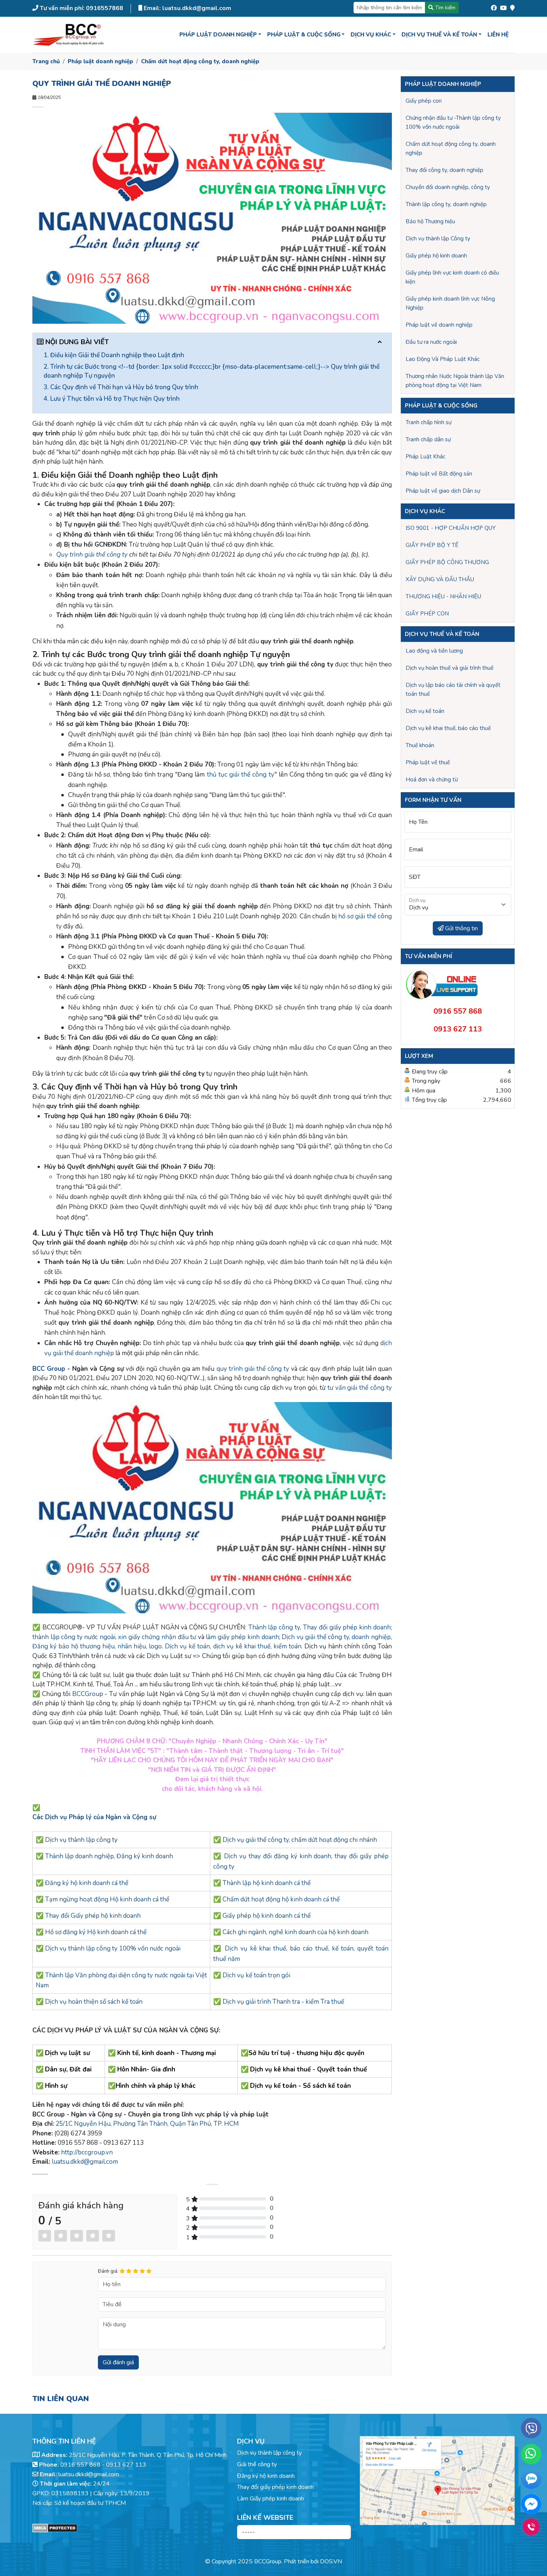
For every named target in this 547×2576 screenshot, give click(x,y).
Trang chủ (46, 61)
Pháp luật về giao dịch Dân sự (443, 491)
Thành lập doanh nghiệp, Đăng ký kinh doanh (109, 1856)
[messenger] (531, 2504)
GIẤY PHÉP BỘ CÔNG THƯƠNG (447, 562)
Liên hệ (498, 35)
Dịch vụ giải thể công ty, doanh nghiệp (336, 1637)
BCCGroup (88, 1694)
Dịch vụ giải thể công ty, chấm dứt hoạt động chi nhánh (300, 1840)
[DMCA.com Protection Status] (130, 2528)
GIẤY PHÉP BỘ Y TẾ (432, 545)
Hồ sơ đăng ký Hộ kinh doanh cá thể (96, 1932)
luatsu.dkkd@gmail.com (85, 2162)
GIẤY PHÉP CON (427, 614)
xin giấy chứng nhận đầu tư (157, 1637)
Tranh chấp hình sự (428, 422)
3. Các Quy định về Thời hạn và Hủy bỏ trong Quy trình (121, 387)
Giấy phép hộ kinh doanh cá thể (267, 1916)
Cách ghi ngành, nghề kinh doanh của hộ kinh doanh (295, 1932)
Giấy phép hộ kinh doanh (436, 256)
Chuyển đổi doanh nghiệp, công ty (448, 187)
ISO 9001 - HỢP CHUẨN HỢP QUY (451, 528)
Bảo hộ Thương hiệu (430, 221)
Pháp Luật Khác (426, 457)
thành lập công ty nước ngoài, (75, 1637)
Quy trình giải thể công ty (92, 555)
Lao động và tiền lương (434, 651)
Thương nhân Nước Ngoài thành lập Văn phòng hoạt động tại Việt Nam (455, 381)
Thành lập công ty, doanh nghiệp (446, 204)
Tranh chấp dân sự (428, 439)
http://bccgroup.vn (87, 2152)
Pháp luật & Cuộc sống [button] (304, 35)
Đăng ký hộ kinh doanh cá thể (87, 1883)
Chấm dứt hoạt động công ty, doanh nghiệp (200, 61)
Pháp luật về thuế (428, 762)
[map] (512, 6)
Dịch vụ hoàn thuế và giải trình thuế (450, 668)
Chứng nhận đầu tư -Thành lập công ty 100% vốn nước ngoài (453, 122)
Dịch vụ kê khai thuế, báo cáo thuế (448, 728)
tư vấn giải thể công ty (360, 1388)
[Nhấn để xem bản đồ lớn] (437, 2481)
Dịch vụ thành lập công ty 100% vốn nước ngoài (113, 1948)
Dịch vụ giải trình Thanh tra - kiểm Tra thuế (283, 2002)
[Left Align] (45, 2236)
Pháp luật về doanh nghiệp (439, 325)
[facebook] (494, 6)
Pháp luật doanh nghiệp (100, 61)
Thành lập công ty (274, 1627)
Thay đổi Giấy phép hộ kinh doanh (93, 1916)
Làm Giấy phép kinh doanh (271, 2499)
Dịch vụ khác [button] (371, 35)
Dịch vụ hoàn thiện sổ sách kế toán (94, 2002)
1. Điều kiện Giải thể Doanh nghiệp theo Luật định (114, 355)
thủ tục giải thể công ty (241, 775)
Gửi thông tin (461, 928)
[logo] (69, 35)
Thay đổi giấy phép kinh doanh (347, 1627)
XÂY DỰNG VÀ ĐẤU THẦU (440, 579)
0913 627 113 (126, 2465)
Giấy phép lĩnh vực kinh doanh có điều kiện (452, 277)
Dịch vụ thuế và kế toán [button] (439, 35)
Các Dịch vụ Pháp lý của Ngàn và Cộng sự (95, 1817)
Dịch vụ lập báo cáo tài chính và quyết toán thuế (453, 689)
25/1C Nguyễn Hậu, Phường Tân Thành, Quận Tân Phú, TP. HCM (147, 2124)
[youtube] (503, 6)
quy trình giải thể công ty (253, 1369)
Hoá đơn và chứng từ (432, 780)
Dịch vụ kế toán (425, 711)
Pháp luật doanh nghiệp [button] (218, 35)
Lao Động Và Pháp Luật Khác (443, 359)
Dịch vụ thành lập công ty (81, 1840)
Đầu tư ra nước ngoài (431, 342)
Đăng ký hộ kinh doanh (266, 2476)
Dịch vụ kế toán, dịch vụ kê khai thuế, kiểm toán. (233, 1646)
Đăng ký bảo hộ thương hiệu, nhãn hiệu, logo (97, 1646)
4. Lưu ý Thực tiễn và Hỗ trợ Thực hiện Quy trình (112, 399)
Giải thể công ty (257, 2464)
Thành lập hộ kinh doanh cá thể (267, 1883)
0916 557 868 (80, 2465)
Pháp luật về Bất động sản (439, 474)
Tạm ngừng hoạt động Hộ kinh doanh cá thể (107, 1899)
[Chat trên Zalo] (531, 2480)
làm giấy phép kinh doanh (242, 1637)
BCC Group (49, 1369)
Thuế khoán (420, 745)
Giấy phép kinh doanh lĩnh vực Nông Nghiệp (450, 303)
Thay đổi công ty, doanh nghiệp (444, 170)
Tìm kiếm (444, 8)
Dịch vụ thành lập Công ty (438, 239)
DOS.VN (331, 2561)
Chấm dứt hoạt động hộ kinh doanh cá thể (281, 1899)
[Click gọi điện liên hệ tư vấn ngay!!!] (531, 2527)
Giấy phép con (424, 101)
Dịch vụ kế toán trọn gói (256, 1975)
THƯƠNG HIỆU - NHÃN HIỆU (443, 596)
